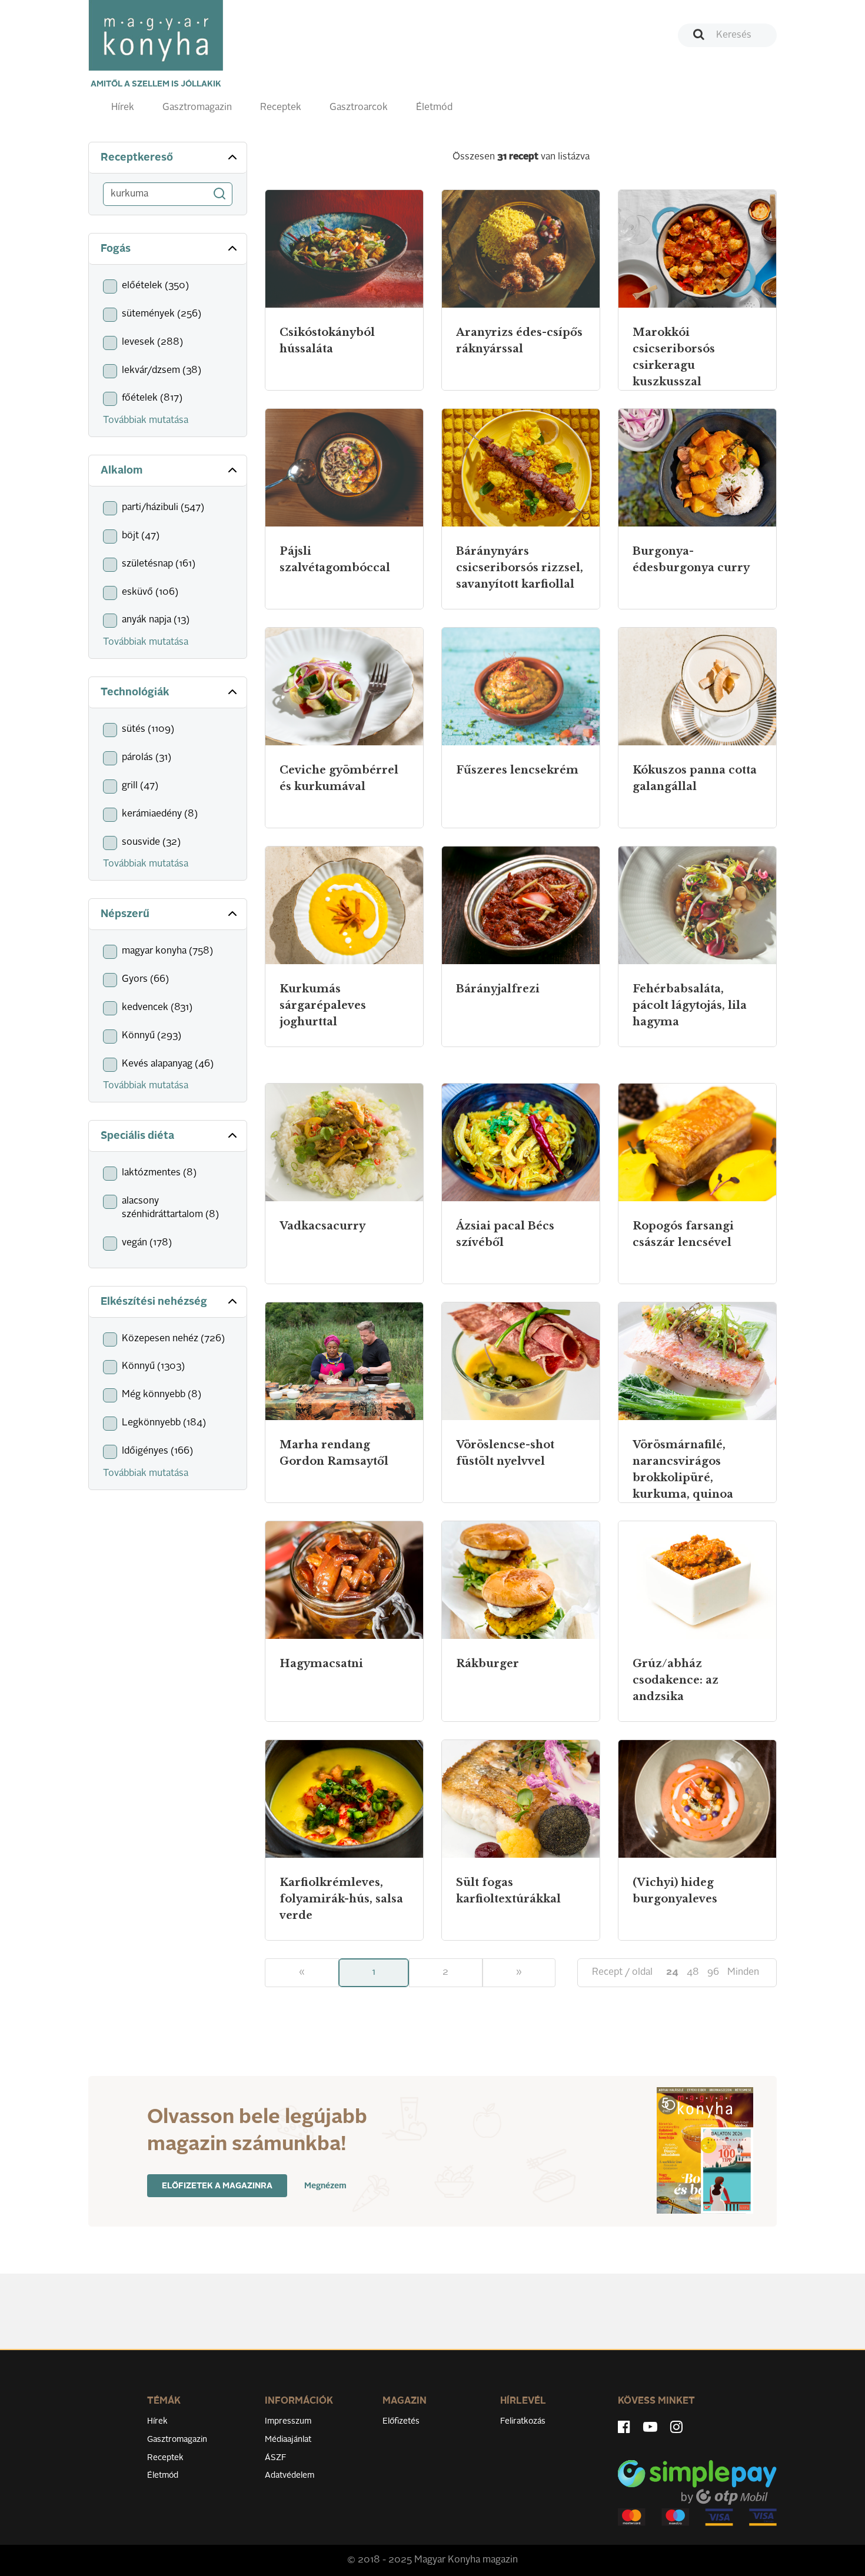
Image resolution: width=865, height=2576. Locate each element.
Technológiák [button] (135, 692)
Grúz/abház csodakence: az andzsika (676, 1680)
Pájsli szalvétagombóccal (335, 559)
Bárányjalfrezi (498, 989)
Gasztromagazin (197, 108)
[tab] (168, 158)
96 (713, 1972)
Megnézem (325, 2186)
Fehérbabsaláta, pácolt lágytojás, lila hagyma (690, 1005)
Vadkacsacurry (322, 1226)
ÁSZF (276, 2458)
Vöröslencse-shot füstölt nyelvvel (505, 1453)
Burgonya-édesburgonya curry (691, 559)
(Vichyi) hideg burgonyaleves (675, 1891)
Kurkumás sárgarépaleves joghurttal (323, 1005)
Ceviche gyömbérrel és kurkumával (339, 778)
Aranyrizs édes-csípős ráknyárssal (519, 341)
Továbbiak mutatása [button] (146, 421)
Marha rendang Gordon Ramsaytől (334, 1453)
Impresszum (288, 2421)
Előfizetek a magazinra (217, 2186)
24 (672, 1972)
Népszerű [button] (125, 914)
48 (693, 1972)
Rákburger (488, 1664)
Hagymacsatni (321, 1664)
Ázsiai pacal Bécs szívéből (505, 1234)
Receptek (281, 108)
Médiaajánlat (288, 2440)
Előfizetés (401, 2421)
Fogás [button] (116, 249)
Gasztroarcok (359, 108)
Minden (743, 1972)
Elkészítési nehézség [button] (154, 1302)
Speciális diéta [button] (137, 1136)
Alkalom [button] (122, 471)
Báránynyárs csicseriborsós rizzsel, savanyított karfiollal (520, 568)
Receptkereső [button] (137, 158)
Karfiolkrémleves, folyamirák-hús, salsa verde (341, 1899)
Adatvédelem (290, 2475)
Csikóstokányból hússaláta (327, 341)
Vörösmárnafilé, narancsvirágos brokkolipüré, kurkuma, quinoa (683, 1469)
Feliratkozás (523, 2421)
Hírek (123, 108)
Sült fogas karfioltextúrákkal (508, 1891)
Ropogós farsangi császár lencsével (683, 1234)
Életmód (434, 108)
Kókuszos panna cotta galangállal (695, 778)
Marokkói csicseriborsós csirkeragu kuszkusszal (674, 357)
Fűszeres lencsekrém (517, 770)
